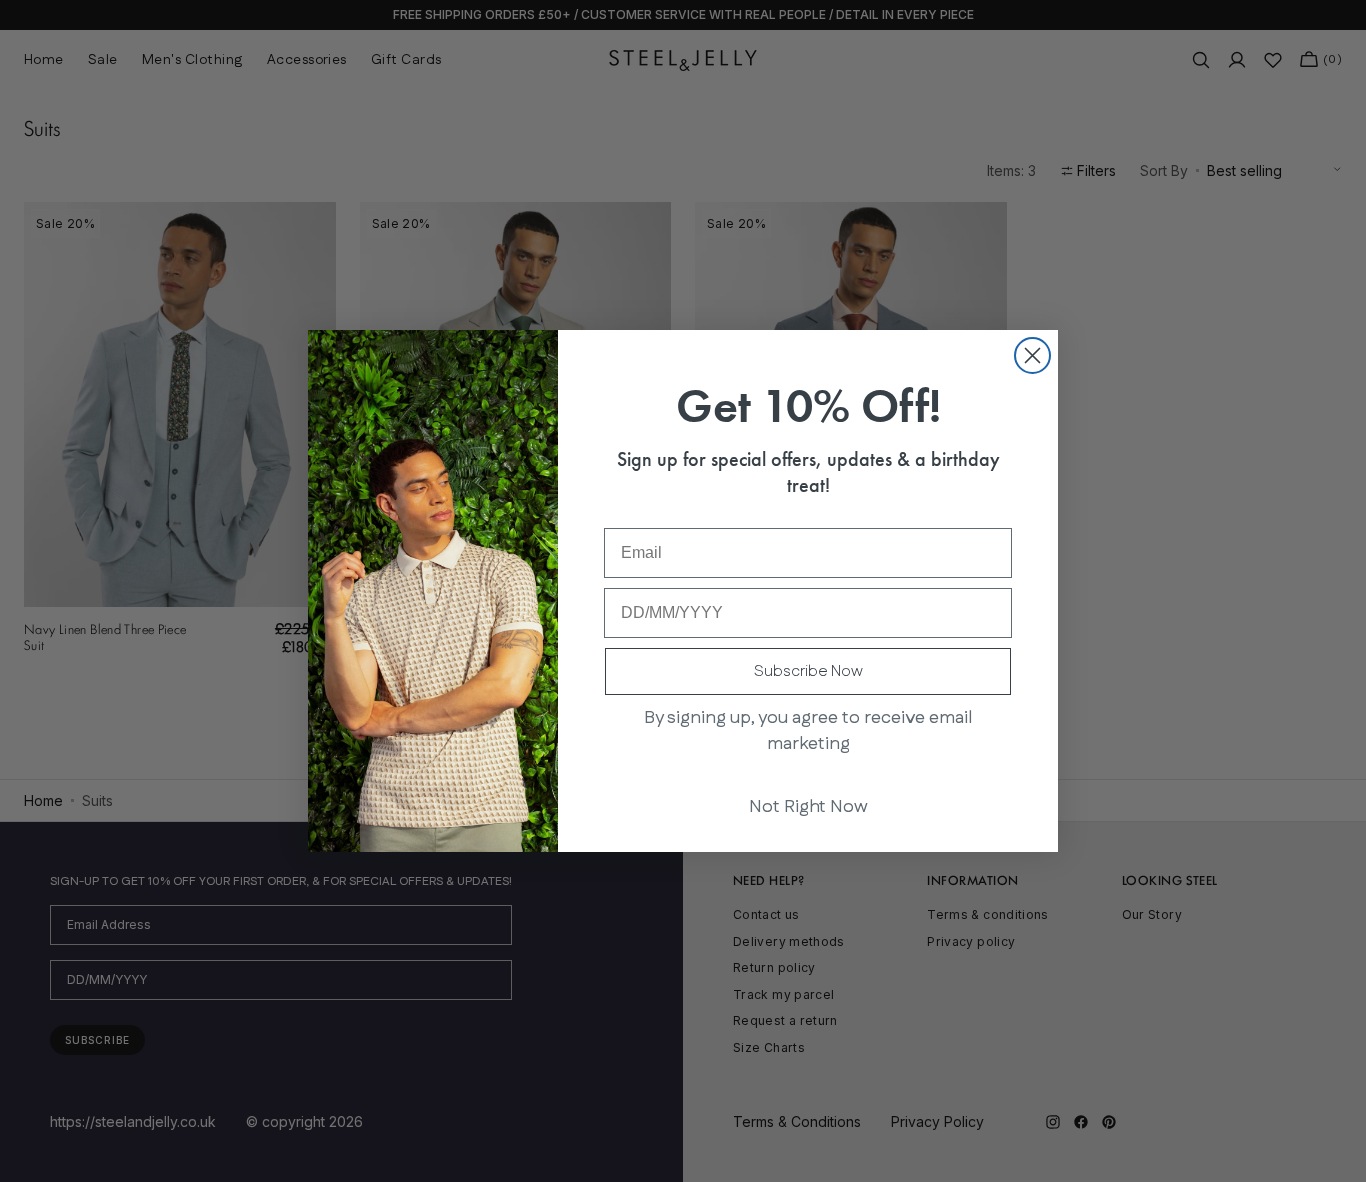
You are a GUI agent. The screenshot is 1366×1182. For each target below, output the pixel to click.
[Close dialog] (1032, 355)
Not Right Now (808, 807)
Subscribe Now (808, 671)
